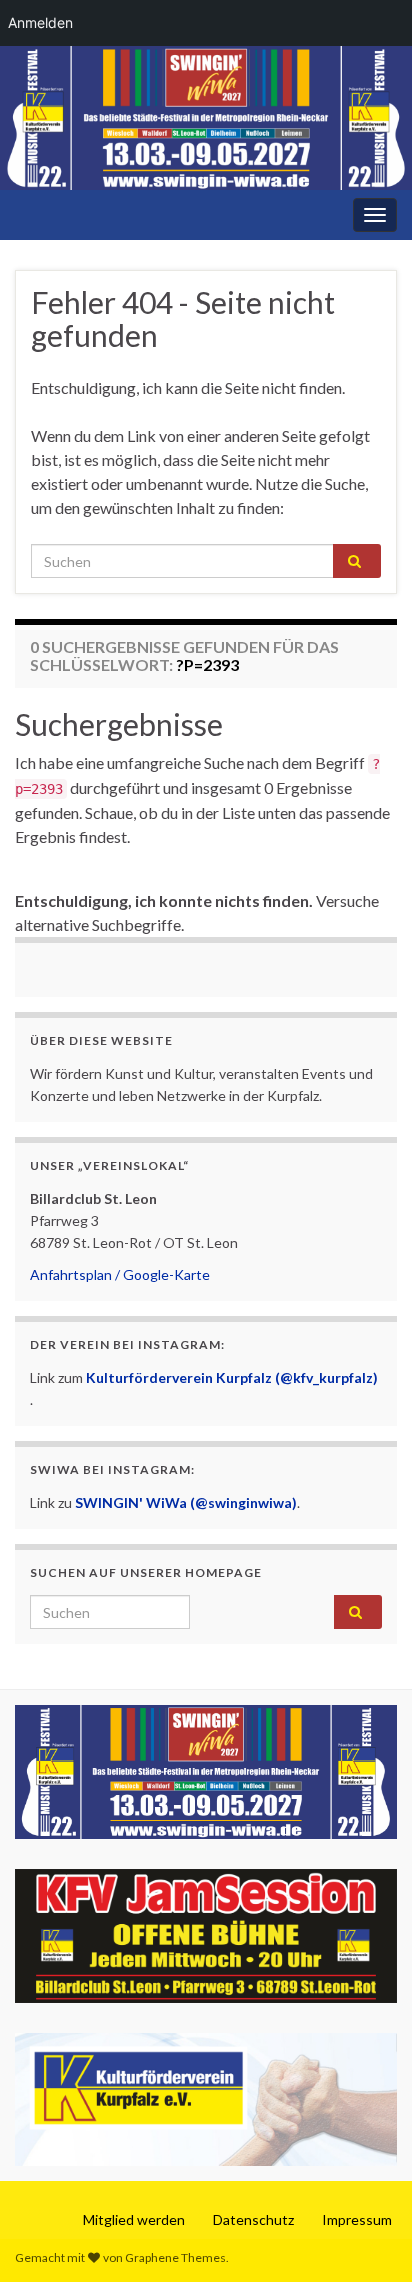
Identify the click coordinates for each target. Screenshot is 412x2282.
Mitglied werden (134, 2219)
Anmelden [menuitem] (40, 22)
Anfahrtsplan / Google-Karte (120, 1274)
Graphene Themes (175, 2257)
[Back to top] (367, 2237)
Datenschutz (253, 2219)
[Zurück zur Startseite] (206, 118)
